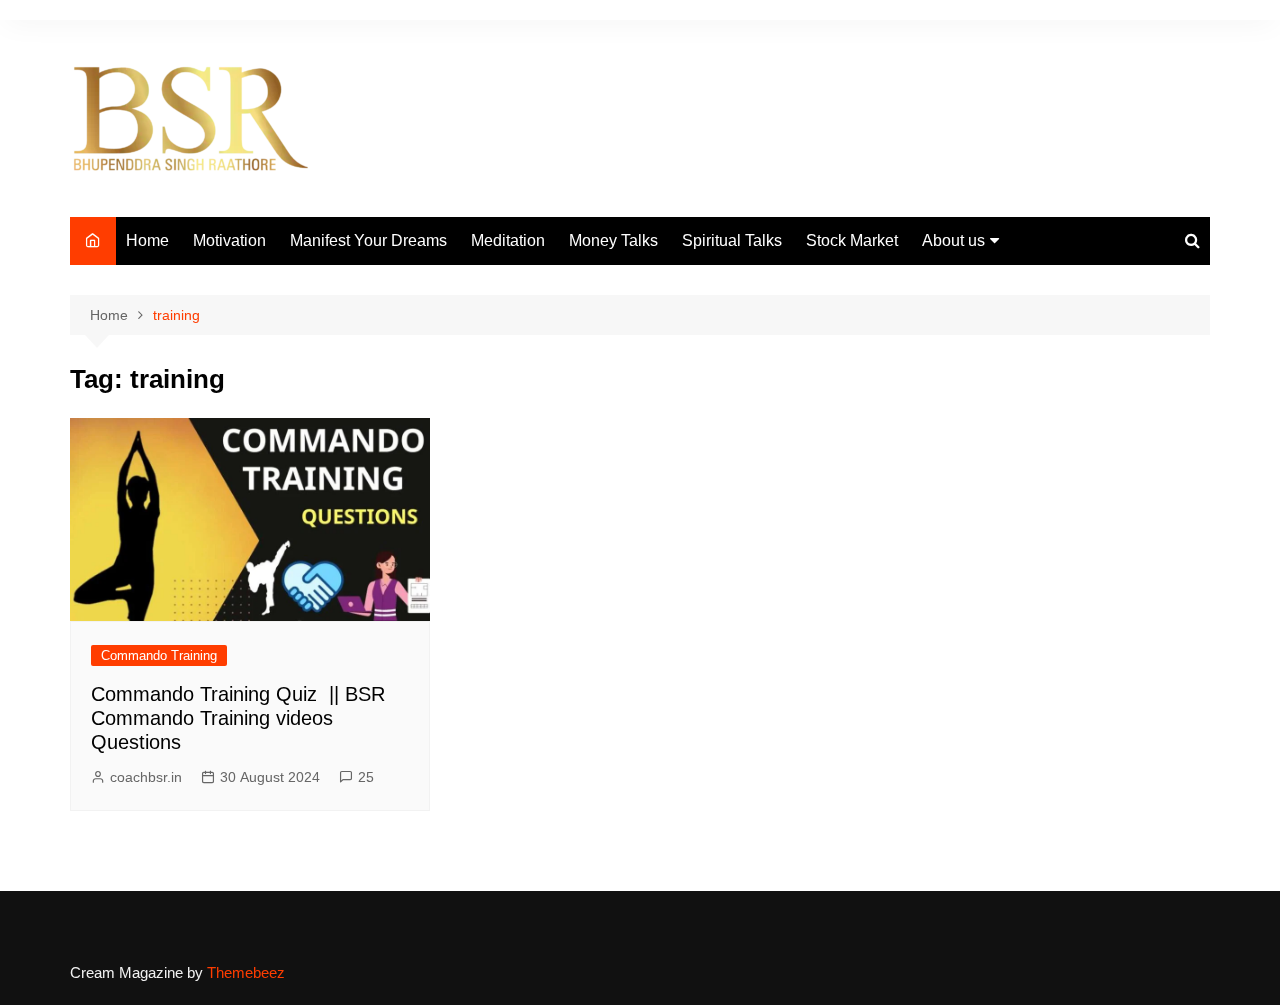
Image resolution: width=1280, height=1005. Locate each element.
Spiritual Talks (732, 240)
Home (147, 240)
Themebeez (246, 972)
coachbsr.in (146, 777)
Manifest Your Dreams (368, 240)
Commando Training (159, 655)
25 (366, 777)
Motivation (229, 240)
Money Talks (613, 240)
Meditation (508, 240)
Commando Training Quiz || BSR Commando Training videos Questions (238, 718)
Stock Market (852, 240)
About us (953, 240)
